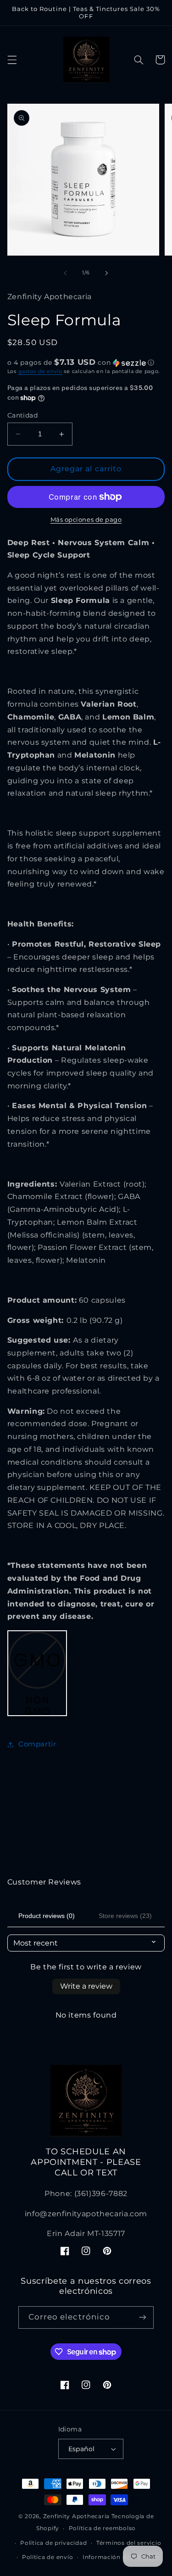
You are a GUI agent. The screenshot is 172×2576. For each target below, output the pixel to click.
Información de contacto (121, 2557)
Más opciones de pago (86, 520)
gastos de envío (40, 371)
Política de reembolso (102, 2528)
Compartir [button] (37, 1744)
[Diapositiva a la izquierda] (65, 273)
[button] (12, 60)
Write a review (86, 1986)
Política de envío (48, 2557)
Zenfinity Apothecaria (76, 2516)
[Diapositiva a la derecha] (107, 273)
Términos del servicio (129, 2543)
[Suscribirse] (143, 2317)
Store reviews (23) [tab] (125, 1916)
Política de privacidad (53, 2543)
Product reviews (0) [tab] (47, 1916)
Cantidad (22, 415)
